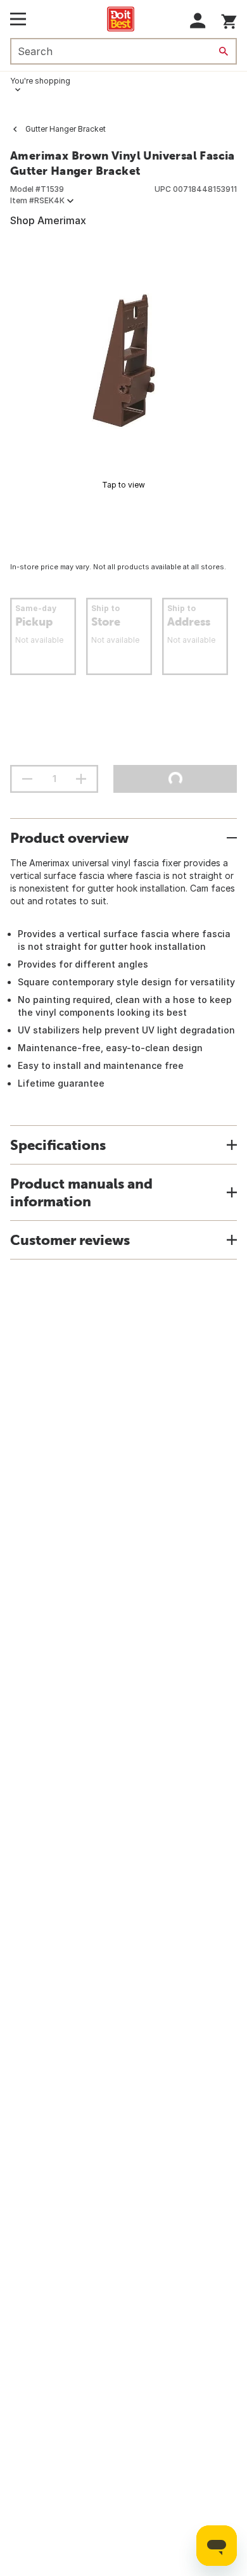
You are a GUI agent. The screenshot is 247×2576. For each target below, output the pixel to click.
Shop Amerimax (48, 220)
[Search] (224, 51)
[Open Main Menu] (18, 19)
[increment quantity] (81, 779)
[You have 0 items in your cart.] (229, 19)
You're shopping (40, 81)
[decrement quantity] (27, 779)
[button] (198, 21)
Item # (37, 200)
